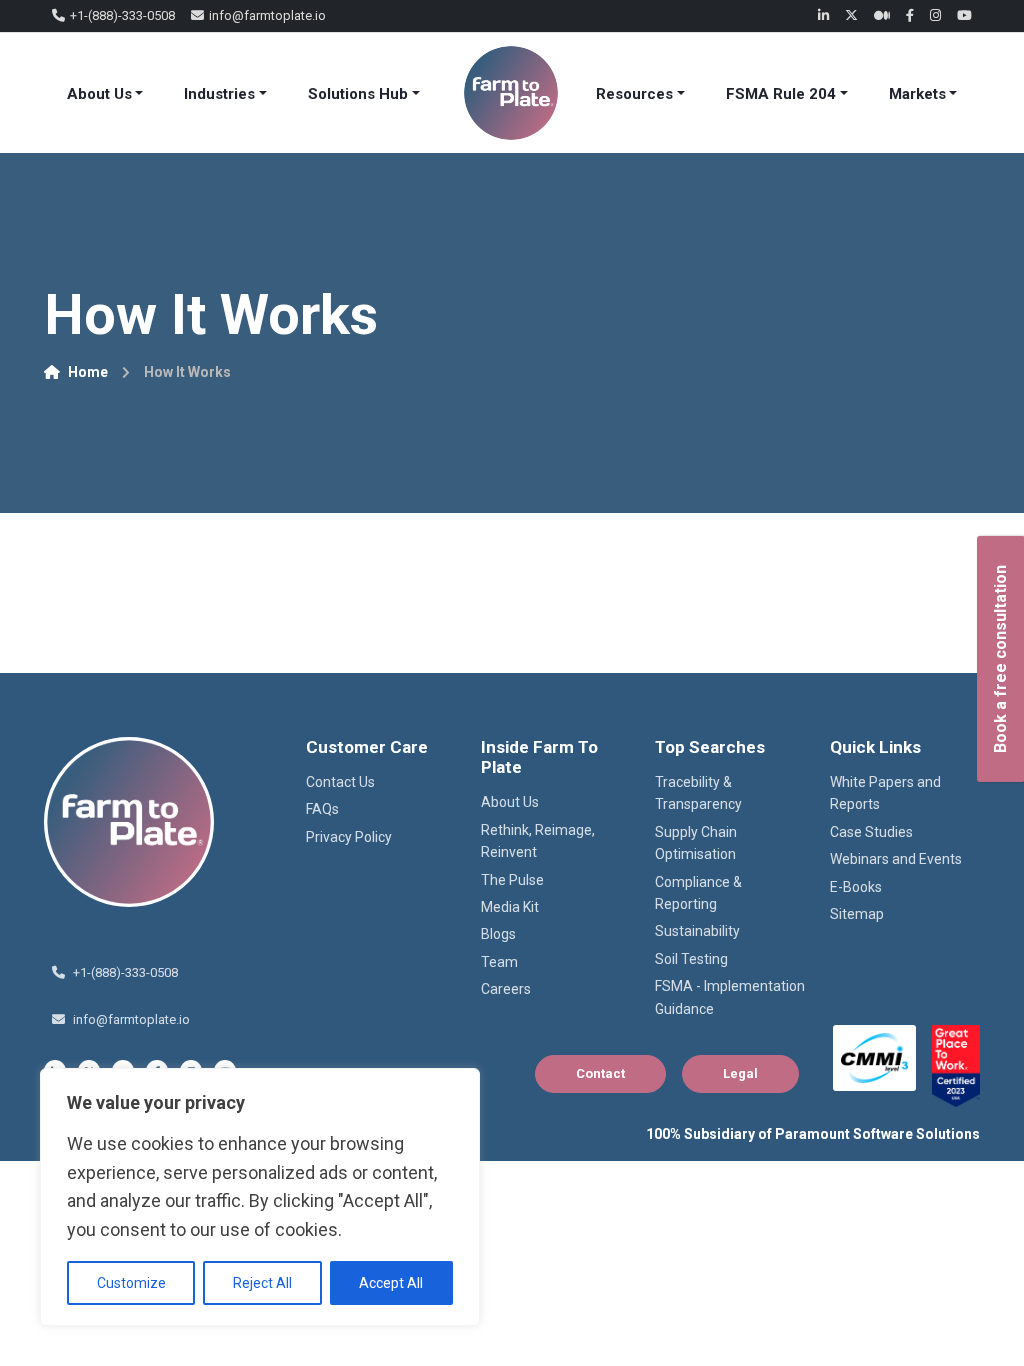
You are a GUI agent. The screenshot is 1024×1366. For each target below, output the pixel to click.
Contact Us (340, 782)
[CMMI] (874, 1058)
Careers (506, 989)
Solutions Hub (358, 94)
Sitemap (857, 914)
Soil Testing (691, 959)
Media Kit (510, 907)
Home (88, 372)
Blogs (498, 934)
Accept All (391, 1283)
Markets (917, 94)
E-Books (856, 887)
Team (499, 962)
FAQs (322, 809)
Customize (131, 1283)
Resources (634, 94)
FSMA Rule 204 (781, 94)
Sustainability (697, 931)
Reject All (262, 1283)
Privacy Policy (349, 837)
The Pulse (512, 880)
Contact (600, 1073)
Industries (219, 94)
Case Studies (871, 832)
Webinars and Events (896, 859)
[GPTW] (956, 1066)
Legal (740, 1073)
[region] (260, 1197)
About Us (99, 94)
